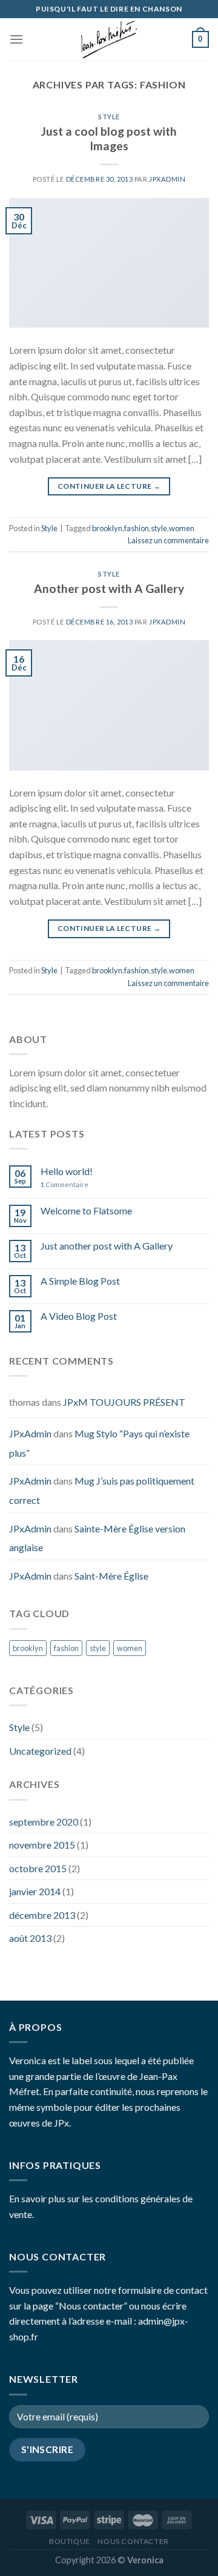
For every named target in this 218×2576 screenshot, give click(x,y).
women (182, 528)
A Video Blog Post (79, 1316)
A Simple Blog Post (80, 1281)
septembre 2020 (44, 1822)
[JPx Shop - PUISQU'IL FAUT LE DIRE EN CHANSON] (109, 39)
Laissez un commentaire (168, 540)
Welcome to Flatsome (86, 1210)
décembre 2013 (42, 1915)
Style (109, 117)
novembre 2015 (42, 1845)
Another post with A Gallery (109, 588)
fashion (137, 528)
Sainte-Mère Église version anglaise (97, 1538)
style (159, 528)
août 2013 (30, 1938)
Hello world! (67, 1171)
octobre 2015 (38, 1868)
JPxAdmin (167, 179)
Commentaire (64, 1184)
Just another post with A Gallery (107, 1246)
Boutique (70, 2541)
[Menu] (16, 39)
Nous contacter (133, 2541)
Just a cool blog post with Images (109, 139)
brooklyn (107, 528)
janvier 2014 (35, 1891)
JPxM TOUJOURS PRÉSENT (124, 1402)
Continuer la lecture (109, 486)
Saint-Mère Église (111, 1576)
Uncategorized (40, 1751)
